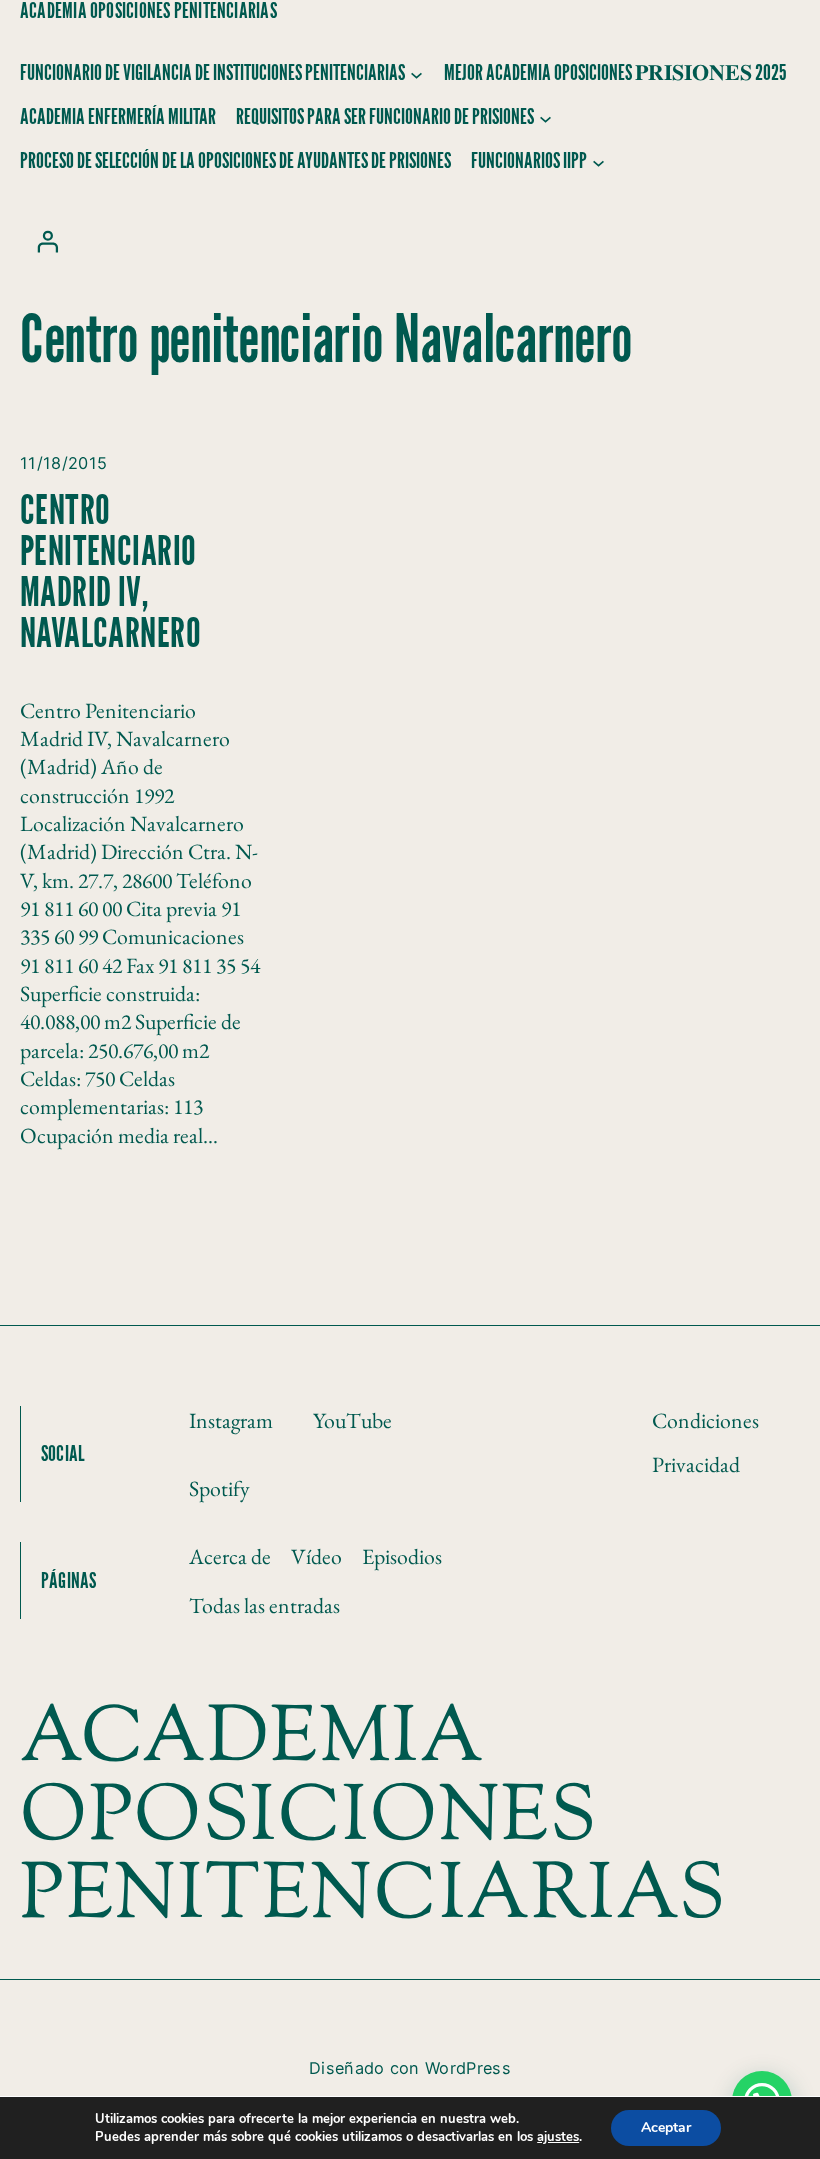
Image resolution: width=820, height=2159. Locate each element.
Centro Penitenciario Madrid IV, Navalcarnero (110, 573)
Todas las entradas (264, 1605)
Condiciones (705, 1420)
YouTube (352, 1420)
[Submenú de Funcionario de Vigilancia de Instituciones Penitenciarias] (416, 74)
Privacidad (696, 1464)
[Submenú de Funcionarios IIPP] (598, 162)
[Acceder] (47, 241)
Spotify (219, 1488)
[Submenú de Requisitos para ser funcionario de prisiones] (545, 118)
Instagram (231, 1420)
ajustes (558, 2137)
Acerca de (230, 1556)
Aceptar (666, 2127)
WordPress (468, 2068)
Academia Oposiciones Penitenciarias (148, 11)
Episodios (402, 1556)
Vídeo (316, 1556)
